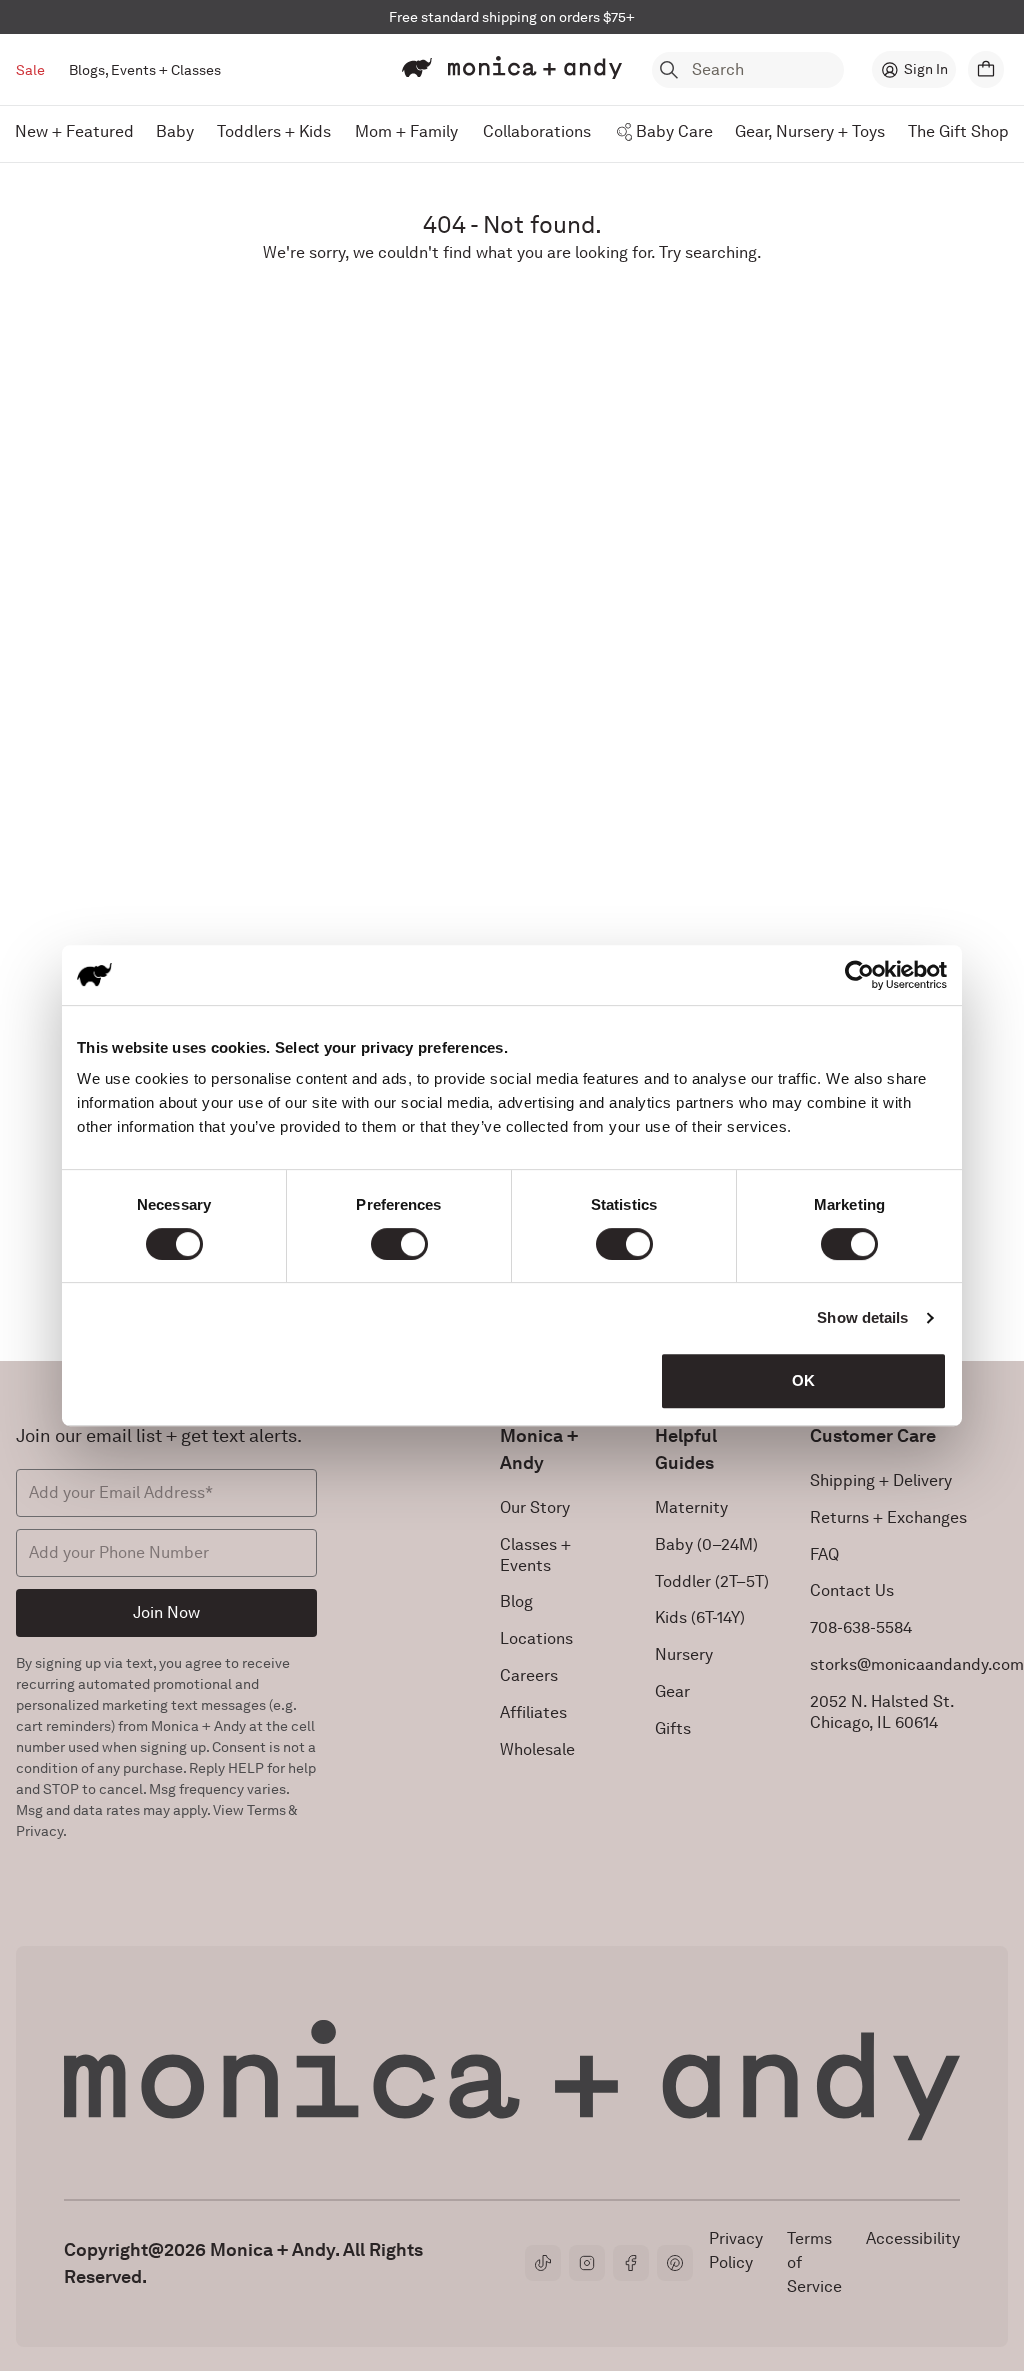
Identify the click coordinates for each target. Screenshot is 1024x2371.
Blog (516, 1601)
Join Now (166, 1612)
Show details (862, 1317)
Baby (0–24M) (706, 1544)
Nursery (684, 1654)
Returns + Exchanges (888, 1517)
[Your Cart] (986, 69)
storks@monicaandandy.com (917, 1664)
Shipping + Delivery (881, 1480)
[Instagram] (587, 2263)
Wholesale (537, 1749)
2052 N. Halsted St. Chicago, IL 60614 (882, 1712)
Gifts (673, 1728)
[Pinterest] (675, 2263)
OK (803, 1380)
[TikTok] (543, 2263)
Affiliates (533, 1712)
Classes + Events (535, 1555)
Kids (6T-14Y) (700, 1617)
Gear (672, 1691)
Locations (536, 1638)
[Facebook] (631, 2263)
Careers (529, 1675)
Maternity (691, 1507)
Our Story (535, 1507)
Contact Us (852, 1590)
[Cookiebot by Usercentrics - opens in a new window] (859, 975)
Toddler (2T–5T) (712, 1581)
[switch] (399, 1244)
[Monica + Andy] (512, 68)
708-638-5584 (861, 1627)
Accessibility (913, 2238)
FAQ (824, 1554)
